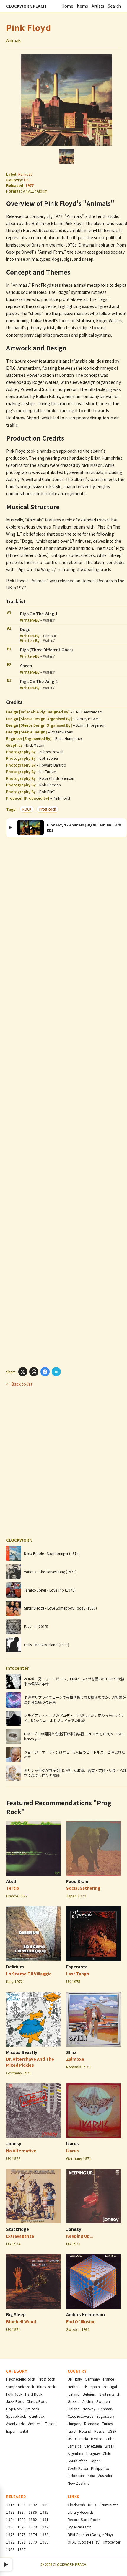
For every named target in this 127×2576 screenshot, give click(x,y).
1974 (33, 2535)
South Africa (78, 2461)
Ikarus (73, 2143)
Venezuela (93, 2446)
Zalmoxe (75, 2059)
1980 (10, 2527)
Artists (98, 6)
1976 (10, 2535)
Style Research (80, 2527)
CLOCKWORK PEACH (26, 6)
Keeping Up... (80, 2236)
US (70, 2439)
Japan (96, 2461)
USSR (112, 2431)
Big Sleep (16, 2314)
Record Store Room (84, 2519)
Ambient (35, 2423)
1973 (44, 2535)
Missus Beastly (22, 2052)
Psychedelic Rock (21, 2379)
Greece (74, 2401)
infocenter (112, 2542)
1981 (44, 2519)
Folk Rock (14, 2394)
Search (114, 6)
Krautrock (36, 2416)
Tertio (13, 1888)
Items (82, 6)
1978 (33, 2527)
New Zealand (79, 2483)
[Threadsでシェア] (34, 1372)
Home (67, 6)
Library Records (80, 2512)
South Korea (78, 2468)
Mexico (97, 2439)
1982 (33, 2519)
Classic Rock (37, 2401)
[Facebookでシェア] (45, 1372)
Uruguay (93, 2453)
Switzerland (109, 2394)
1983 (22, 2519)
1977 (30, 185)
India (91, 2475)
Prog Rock (48, 809)
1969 (44, 2542)
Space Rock (16, 2416)
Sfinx (71, 2052)
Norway (89, 2409)
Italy (78, 2379)
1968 (10, 2549)
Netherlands (78, 2387)
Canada (82, 2439)
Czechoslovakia (81, 2416)
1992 (33, 2505)
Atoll (11, 1881)
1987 (22, 2512)
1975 (22, 2535)
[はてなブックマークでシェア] (56, 1372)
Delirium (15, 1967)
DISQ (92, 2505)
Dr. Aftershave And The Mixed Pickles (30, 2062)
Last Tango (78, 1974)
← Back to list (19, 1384)
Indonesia (76, 2475)
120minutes (109, 2505)
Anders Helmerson (86, 2314)
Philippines (100, 2468)
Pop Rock (14, 2409)
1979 (22, 2527)
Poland (85, 2431)
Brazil (110, 2446)
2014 (10, 2505)
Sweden (103, 2401)
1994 (22, 2505)
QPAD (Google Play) (84, 2542)
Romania (92, 2423)
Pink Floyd (29, 27)
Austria (88, 2401)
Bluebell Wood (21, 2321)
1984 (10, 2519)
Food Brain (77, 1881)
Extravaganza (20, 2236)
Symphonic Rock (20, 2387)
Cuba (110, 2439)
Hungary (74, 2423)
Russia (99, 2431)
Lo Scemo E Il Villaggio (29, 1974)
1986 (33, 2512)
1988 (10, 2512)
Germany (92, 2379)
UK (26, 180)
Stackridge (18, 2229)
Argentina (75, 2453)
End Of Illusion (81, 2321)
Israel (72, 2431)
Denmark (106, 2409)
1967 (22, 2549)
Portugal (110, 2387)
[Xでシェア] (23, 1372)
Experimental (17, 2431)
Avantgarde (16, 2423)
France (109, 2379)
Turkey (108, 2423)
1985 (44, 2512)
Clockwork (76, 2505)
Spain (95, 2387)
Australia (105, 2475)
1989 (44, 2505)
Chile (107, 2453)
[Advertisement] (64, 1102)
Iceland (74, 2394)
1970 (33, 2542)
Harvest (25, 174)
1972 (10, 2542)
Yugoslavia (105, 2416)
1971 (22, 2542)
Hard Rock (34, 2394)
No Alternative (21, 2151)
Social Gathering (83, 1888)
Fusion (50, 2423)
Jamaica (75, 2446)
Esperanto (77, 1967)
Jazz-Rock (15, 2401)
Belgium (89, 2394)
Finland (74, 2409)
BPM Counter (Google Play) (90, 2535)
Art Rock (32, 2409)
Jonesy (14, 2143)
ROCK (27, 809)
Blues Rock (46, 2387)
